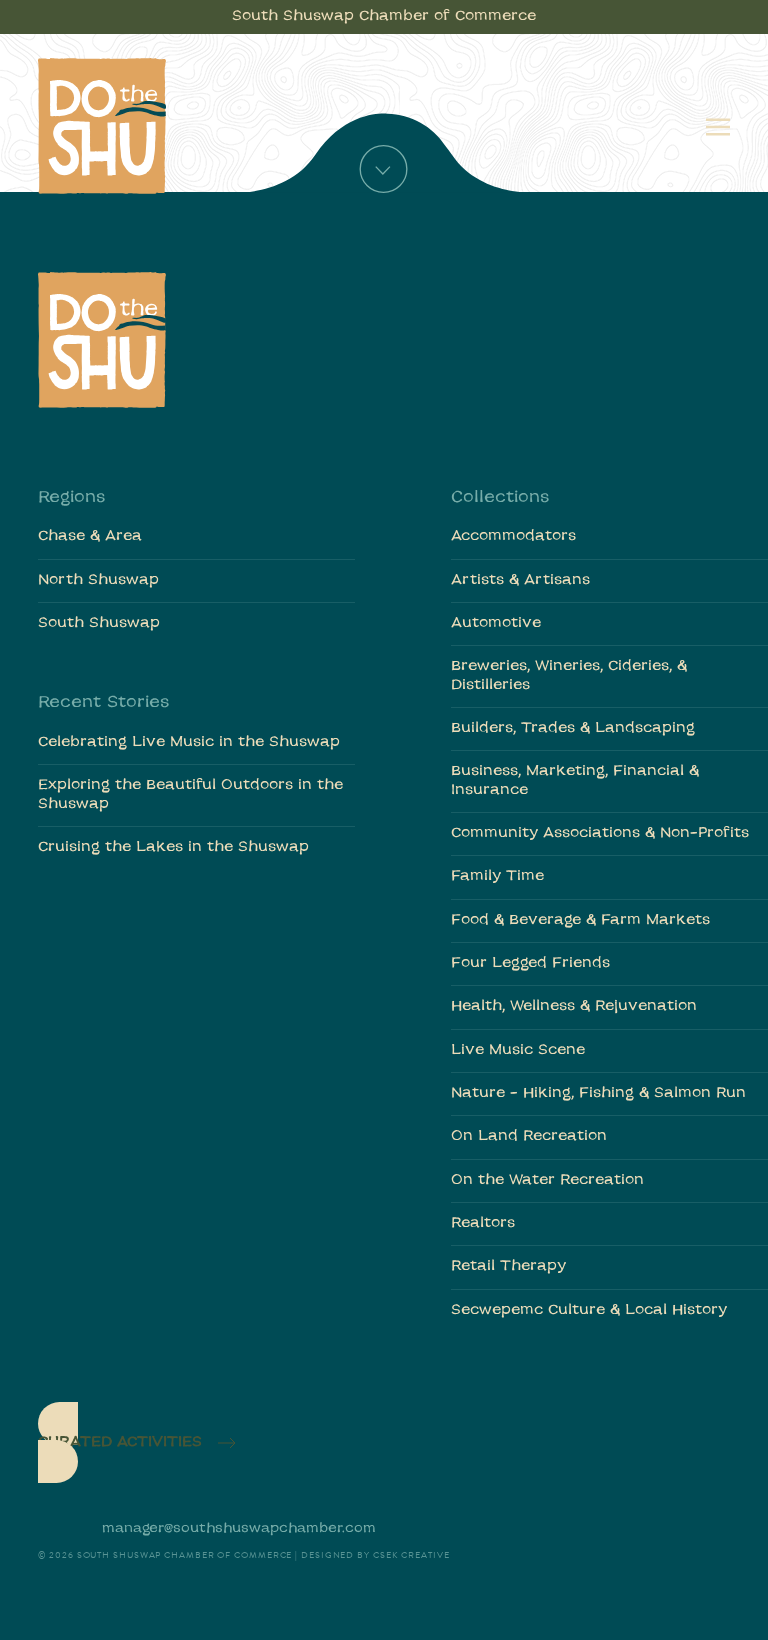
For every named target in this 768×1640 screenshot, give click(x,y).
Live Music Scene (518, 1050)
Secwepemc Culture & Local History (589, 1310)
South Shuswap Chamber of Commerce (384, 16)
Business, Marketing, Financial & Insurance (575, 780)
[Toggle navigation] (718, 125)
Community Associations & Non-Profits (600, 833)
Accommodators (513, 536)
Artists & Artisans (520, 580)
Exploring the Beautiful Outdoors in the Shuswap (190, 794)
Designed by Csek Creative (375, 1555)
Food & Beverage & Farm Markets (580, 920)
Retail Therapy (508, 1266)
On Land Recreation (529, 1136)
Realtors (483, 1223)
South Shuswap (99, 623)
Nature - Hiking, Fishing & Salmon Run (598, 1093)
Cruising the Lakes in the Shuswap (173, 847)
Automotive (496, 623)
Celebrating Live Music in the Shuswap (189, 742)
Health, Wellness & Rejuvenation (574, 1006)
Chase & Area (90, 536)
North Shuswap (98, 580)
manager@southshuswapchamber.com (239, 1528)
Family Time (497, 876)
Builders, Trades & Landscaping (573, 728)
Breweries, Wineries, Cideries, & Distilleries (569, 675)
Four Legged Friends (530, 963)
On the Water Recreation (547, 1180)
